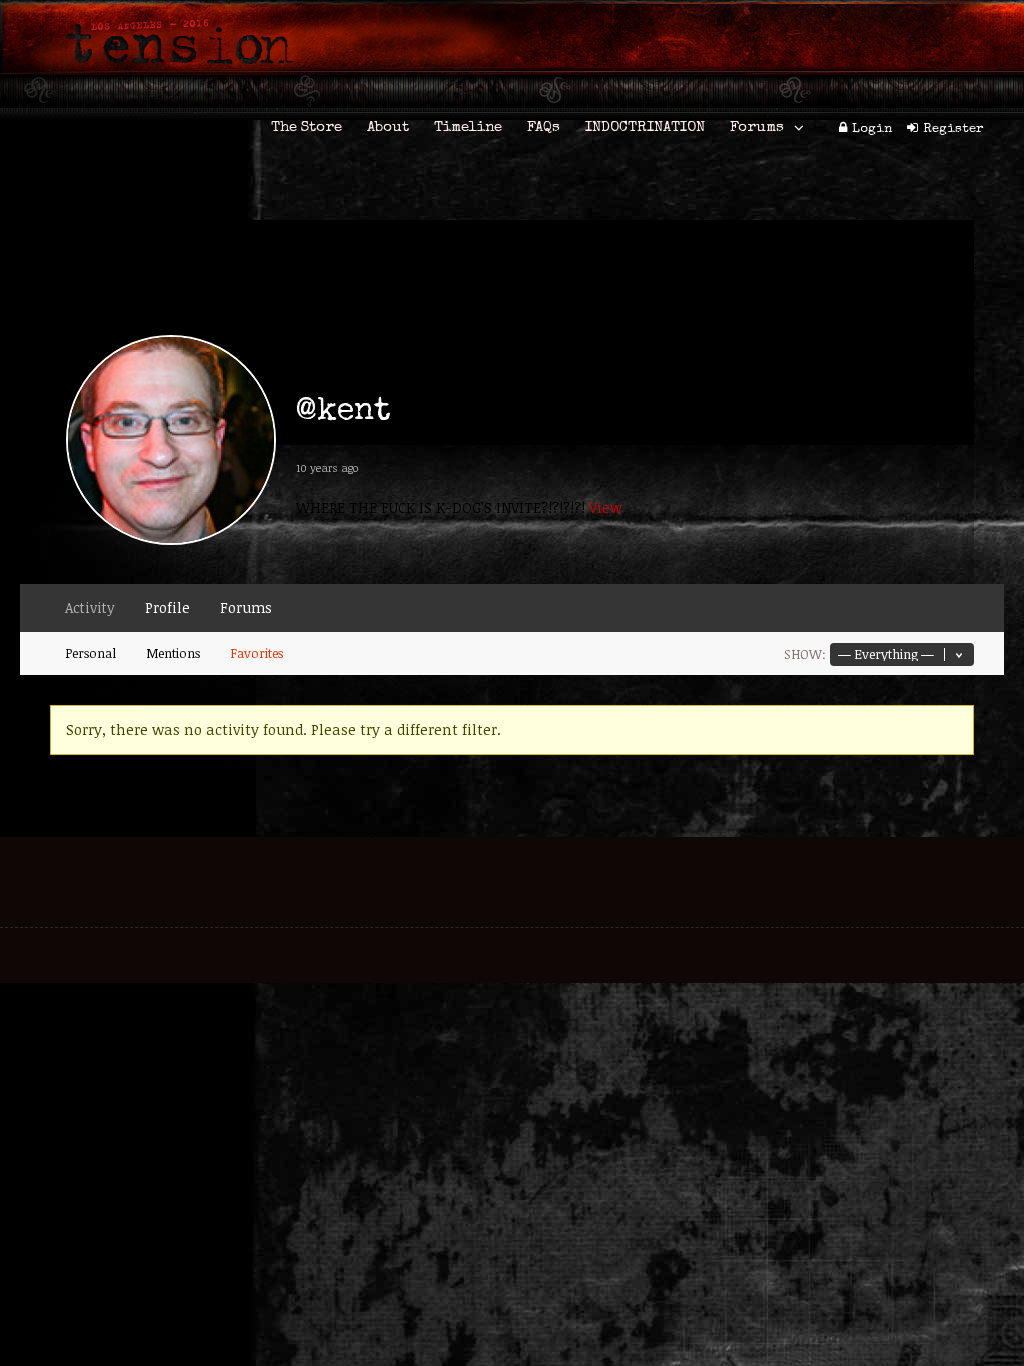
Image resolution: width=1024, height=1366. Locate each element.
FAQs (543, 127)
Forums (757, 127)
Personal (90, 653)
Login (872, 129)
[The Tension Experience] (173, 76)
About (388, 127)
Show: (805, 654)
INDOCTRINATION (645, 127)
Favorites (256, 653)
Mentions (173, 653)
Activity (90, 607)
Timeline (468, 127)
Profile (167, 607)
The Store (306, 127)
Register (953, 129)
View (605, 507)
